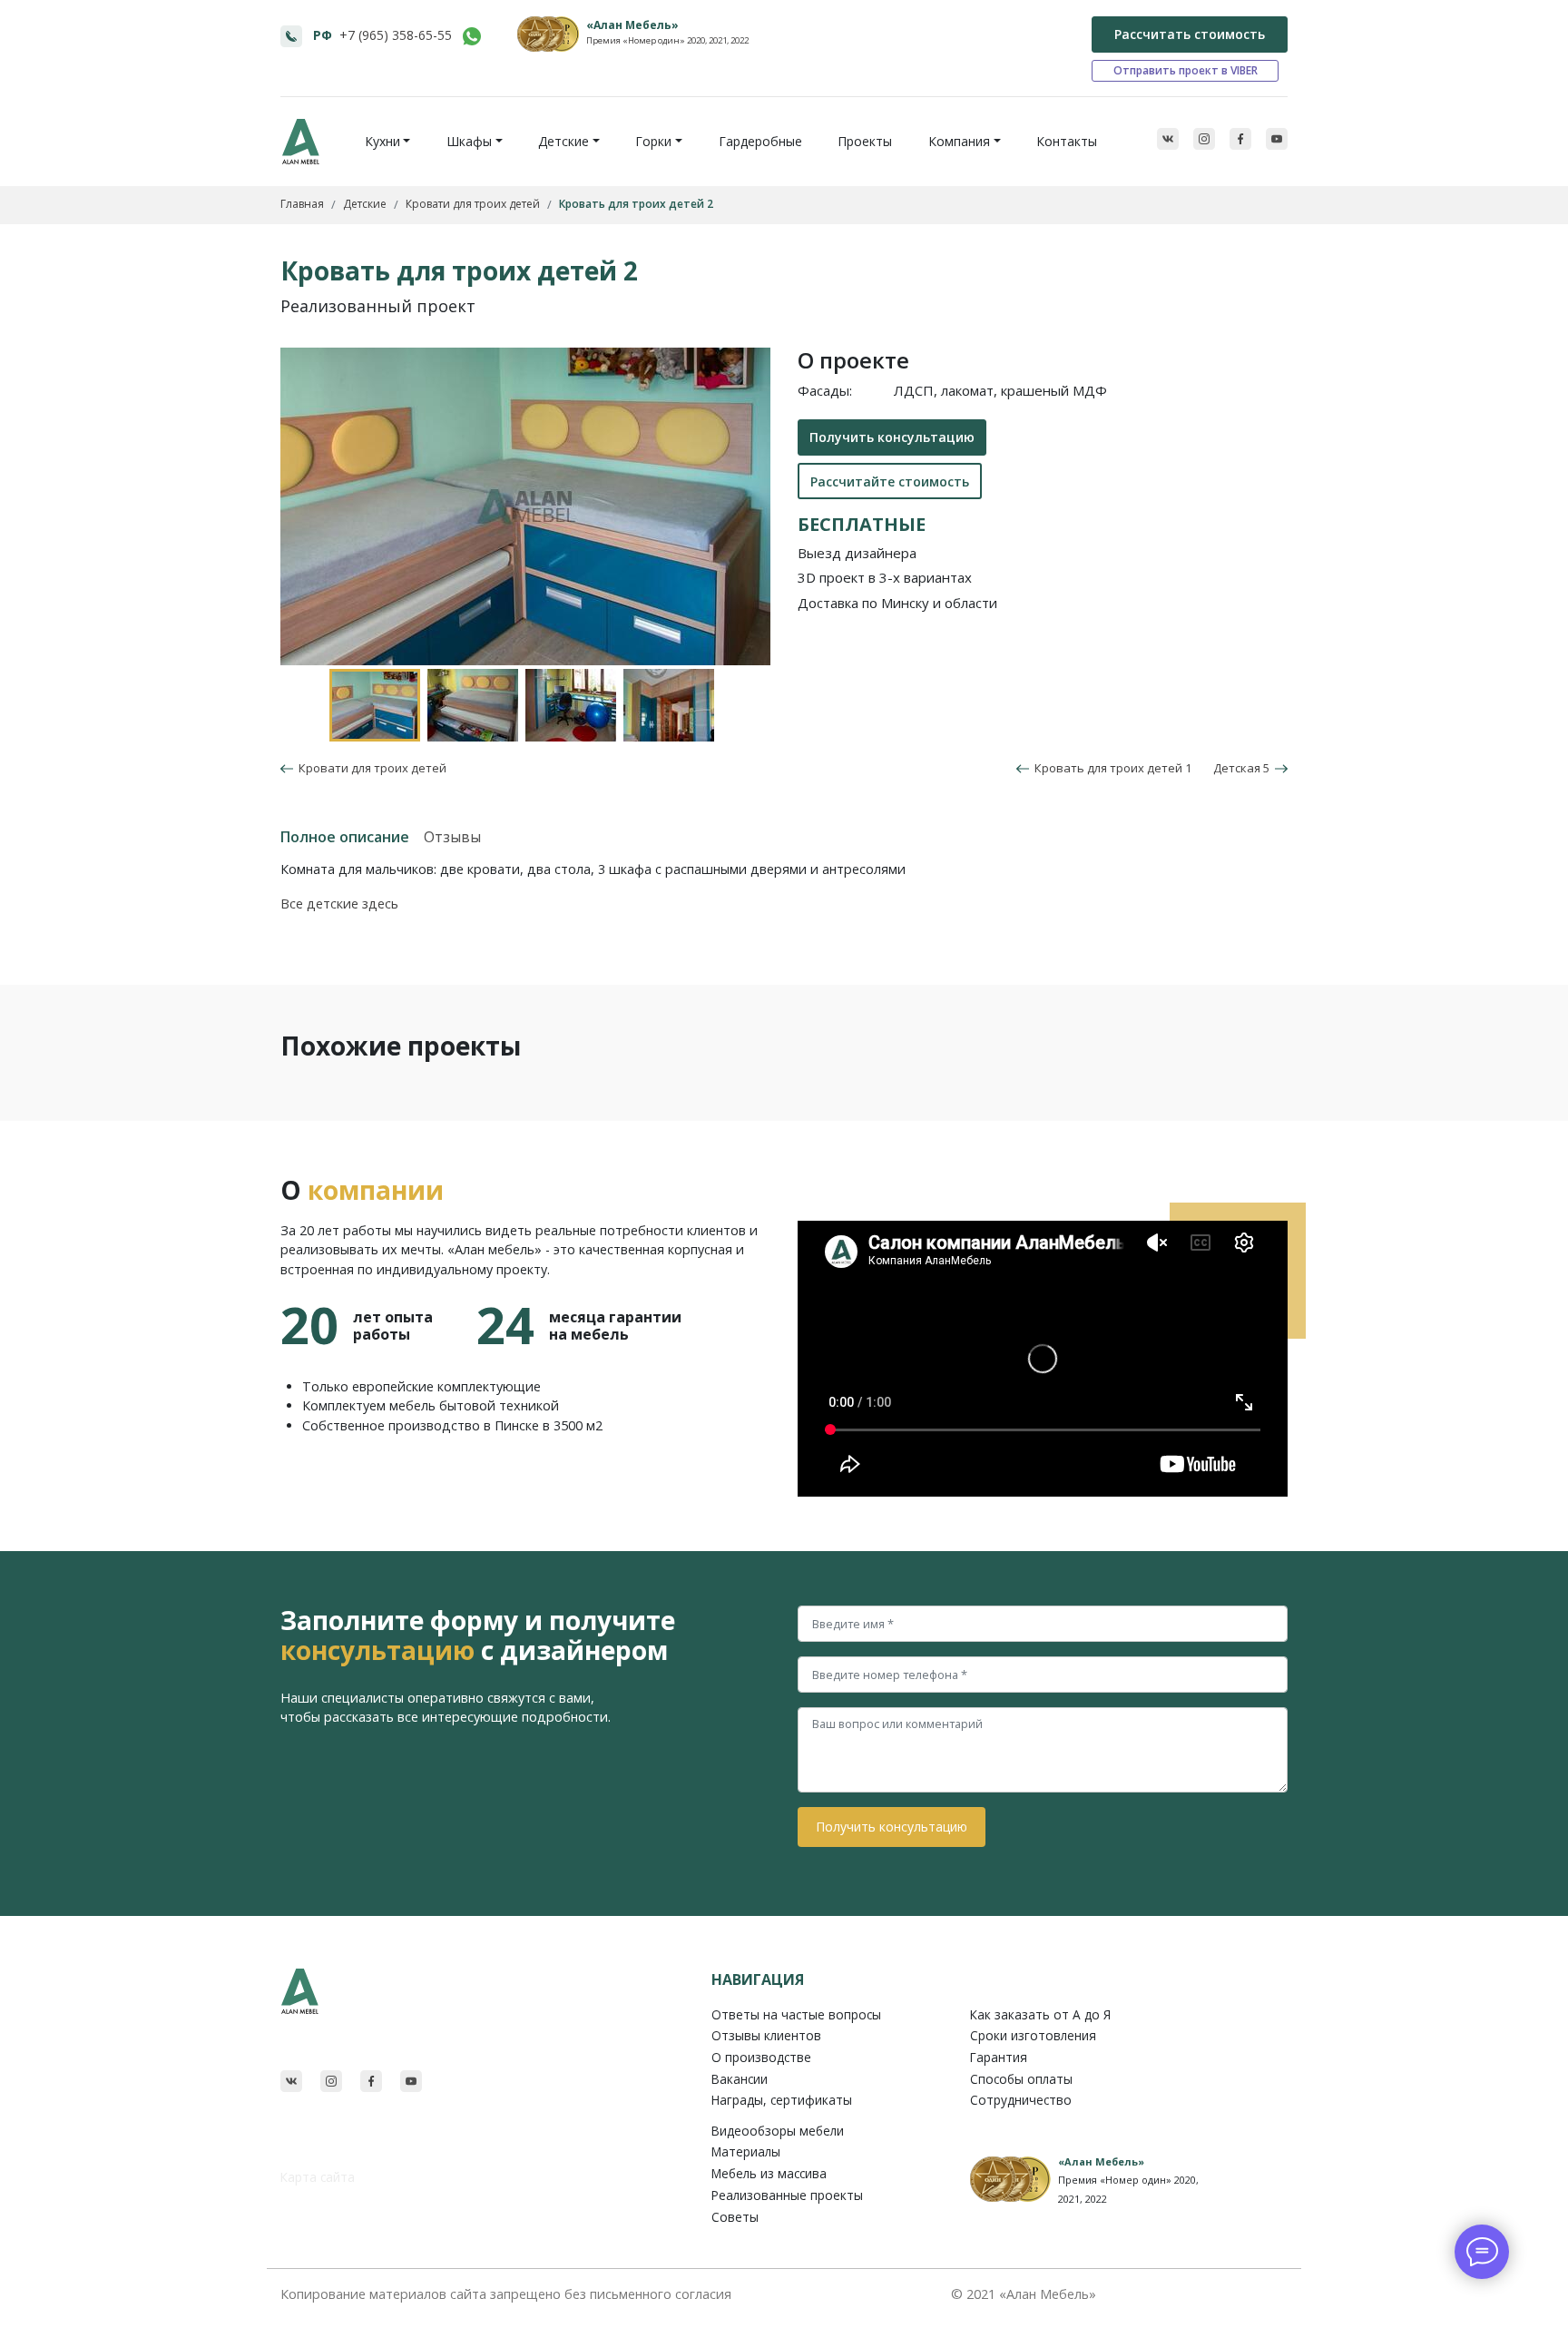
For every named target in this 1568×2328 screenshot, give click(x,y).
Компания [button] (959, 141)
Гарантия (999, 2057)
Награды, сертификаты (782, 2100)
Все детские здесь (339, 904)
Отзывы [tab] (452, 837)
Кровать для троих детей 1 (1110, 768)
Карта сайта (318, 2177)
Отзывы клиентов (766, 2035)
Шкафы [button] (469, 141)
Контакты (1067, 141)
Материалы (746, 2151)
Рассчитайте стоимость (890, 481)
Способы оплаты (1021, 2079)
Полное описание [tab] (345, 837)
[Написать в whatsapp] (472, 36)
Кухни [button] (382, 141)
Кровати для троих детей (370, 768)
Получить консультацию (892, 437)
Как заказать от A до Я (1040, 2014)
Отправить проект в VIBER (1186, 70)
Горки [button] (653, 141)
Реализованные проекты (787, 2195)
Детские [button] (563, 141)
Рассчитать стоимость (1190, 34)
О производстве (761, 2057)
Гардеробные (760, 141)
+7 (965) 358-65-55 (396, 35)
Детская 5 (1244, 768)
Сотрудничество (1021, 2100)
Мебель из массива (769, 2173)
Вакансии (740, 2079)
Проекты (865, 141)
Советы (735, 2217)
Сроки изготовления (1033, 2035)
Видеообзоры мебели (778, 2131)
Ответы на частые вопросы (796, 2014)
